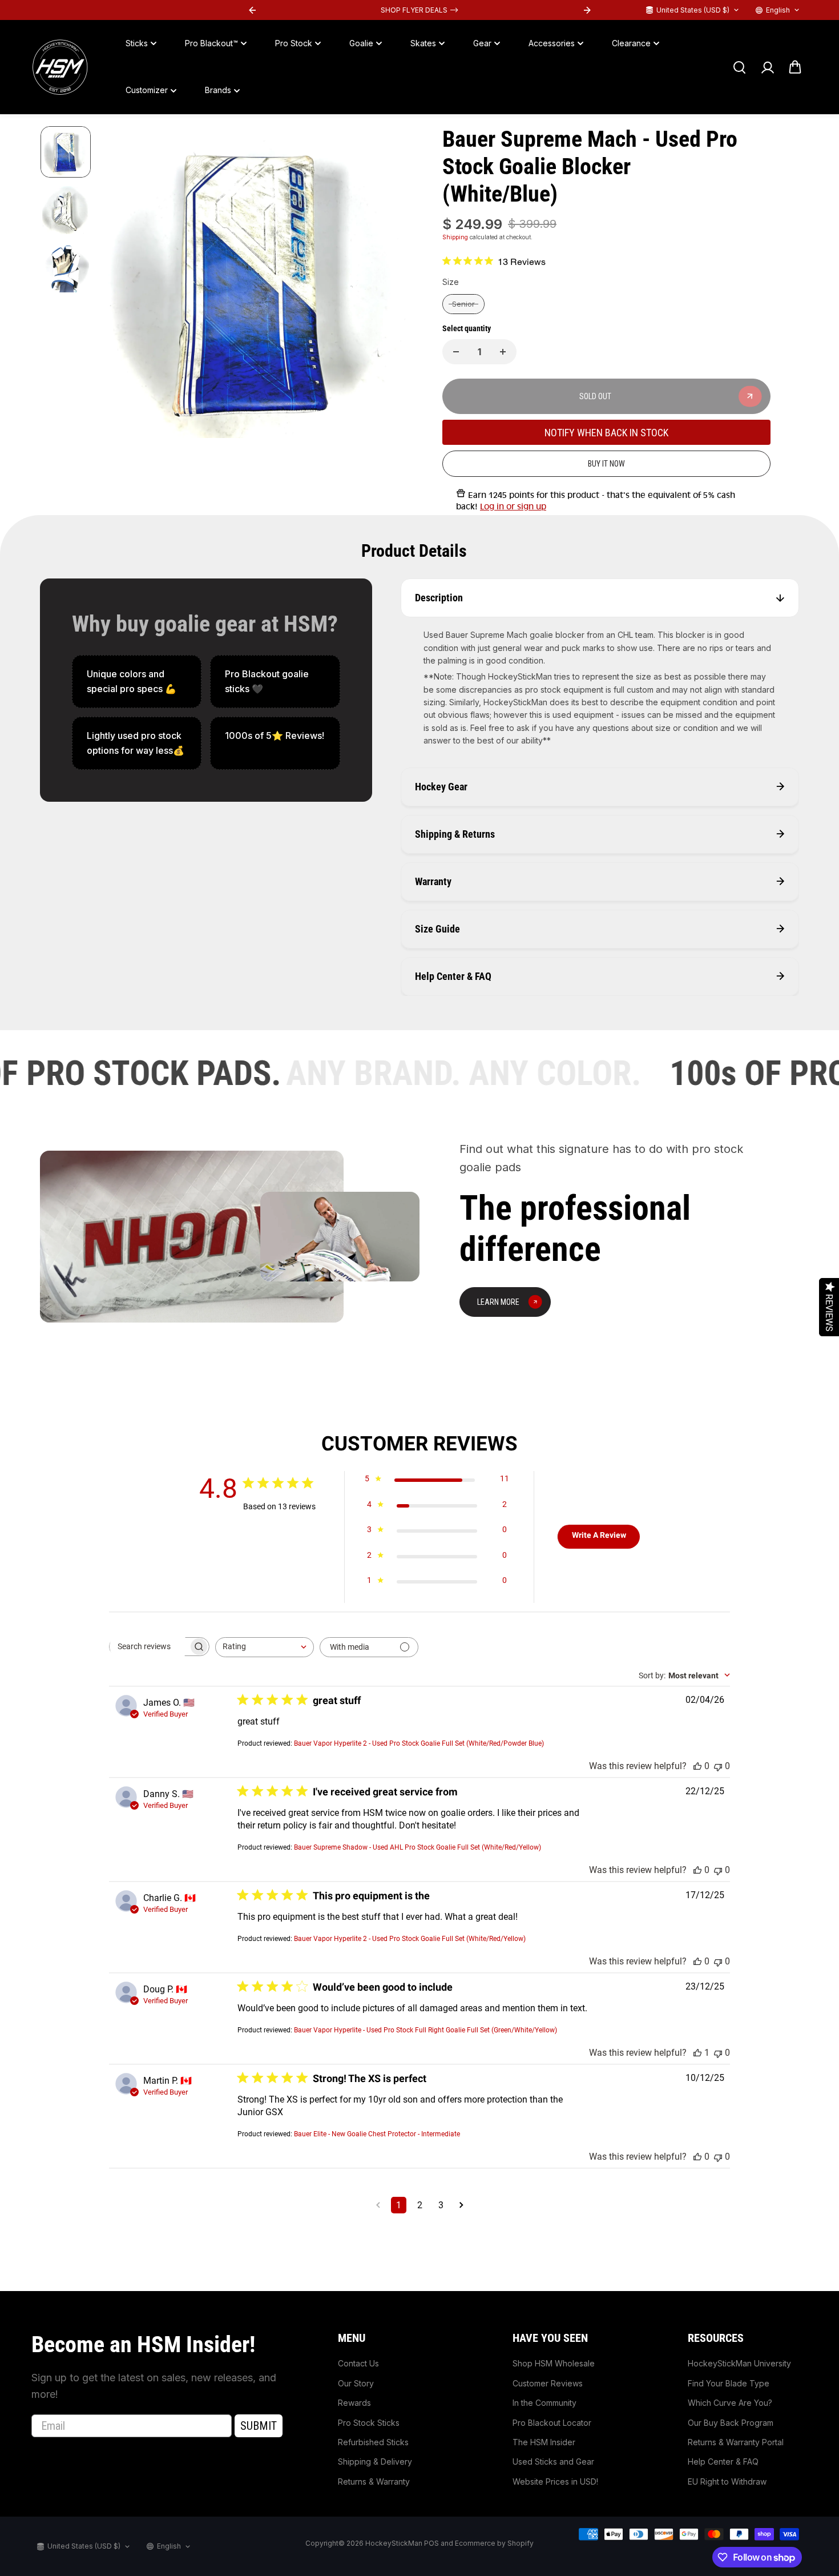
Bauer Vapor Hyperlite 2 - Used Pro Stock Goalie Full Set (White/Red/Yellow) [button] (410, 1939)
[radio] (463, 304)
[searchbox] (149, 1646)
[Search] (739, 67)
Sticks (137, 43)
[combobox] (265, 1647)
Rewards (354, 2403)
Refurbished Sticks (373, 2442)
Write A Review (599, 1535)
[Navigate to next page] (461, 2205)
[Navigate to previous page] (378, 2205)
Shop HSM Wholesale (554, 2363)
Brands (218, 91)
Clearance (631, 43)
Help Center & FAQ (723, 2462)
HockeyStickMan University (739, 2363)
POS (431, 2543)
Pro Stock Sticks (369, 2423)
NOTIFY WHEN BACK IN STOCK (606, 433)
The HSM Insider (544, 2442)
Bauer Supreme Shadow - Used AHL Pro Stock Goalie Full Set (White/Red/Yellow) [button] (418, 1847)
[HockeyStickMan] (60, 67)
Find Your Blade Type (729, 2383)
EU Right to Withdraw (727, 2481)
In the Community (544, 2403)
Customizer (147, 91)
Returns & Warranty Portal (736, 2442)
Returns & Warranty (374, 2481)
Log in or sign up (513, 507)
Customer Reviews (548, 2383)
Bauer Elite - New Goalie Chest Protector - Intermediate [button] (377, 2134)
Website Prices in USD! (555, 2481)
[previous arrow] (124, 284)
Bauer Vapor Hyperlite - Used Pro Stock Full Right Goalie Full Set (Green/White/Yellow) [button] (425, 2030)
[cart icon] (795, 67)
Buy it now (606, 464)
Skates (423, 43)
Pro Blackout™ (211, 43)
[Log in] (767, 67)
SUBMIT (259, 2426)
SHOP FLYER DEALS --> (419, 10)
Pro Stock (294, 43)
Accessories (552, 43)
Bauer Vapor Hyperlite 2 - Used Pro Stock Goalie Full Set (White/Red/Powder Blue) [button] (419, 1743)
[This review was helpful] (697, 1766)
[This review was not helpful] (718, 1766)
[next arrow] (392, 284)
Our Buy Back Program (731, 2423)
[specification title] (137, 682)
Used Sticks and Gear (553, 2462)
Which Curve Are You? (730, 2403)
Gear (482, 43)
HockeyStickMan (394, 2543)
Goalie (361, 43)
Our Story (356, 2383)
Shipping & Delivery (375, 2462)
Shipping (455, 237)
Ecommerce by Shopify (494, 2543)
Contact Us (358, 2363)
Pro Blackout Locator (552, 2423)
